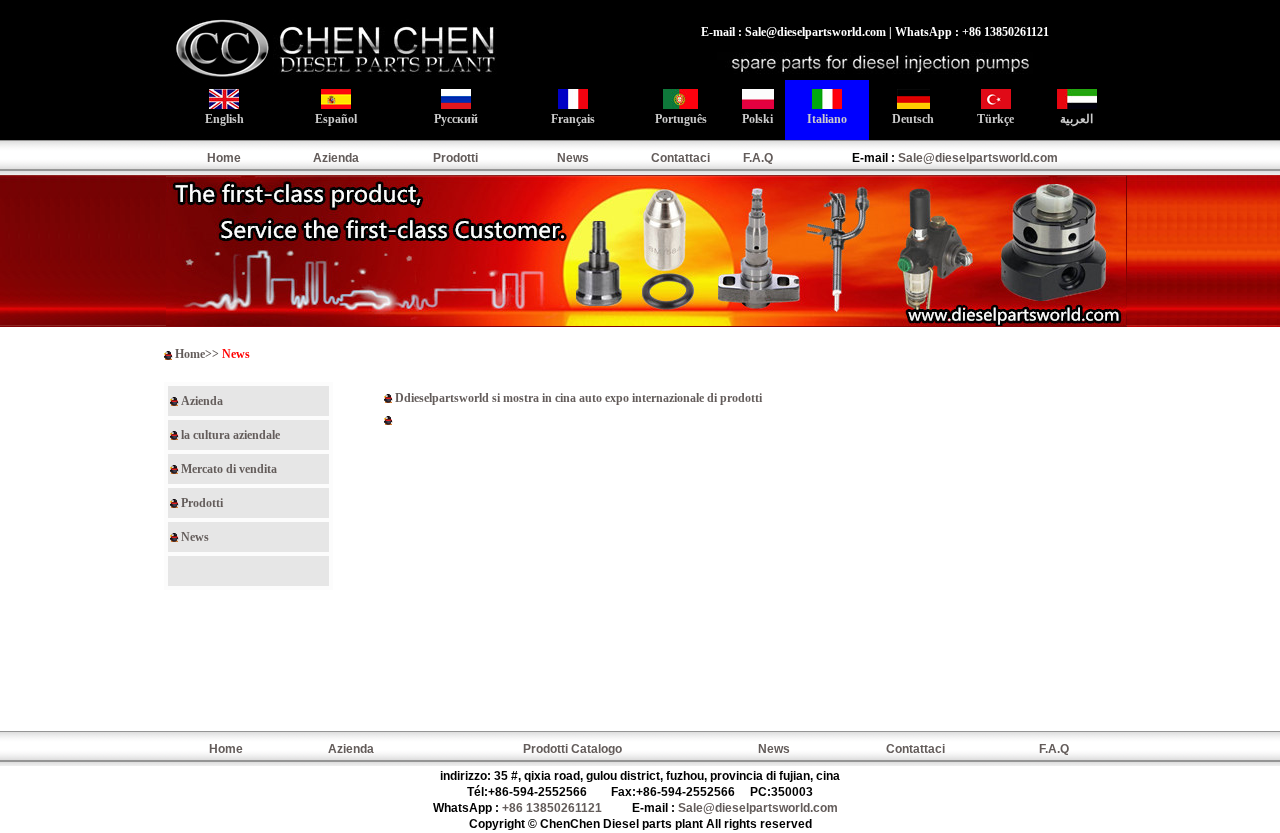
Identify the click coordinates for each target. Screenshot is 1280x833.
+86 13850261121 (552, 808)
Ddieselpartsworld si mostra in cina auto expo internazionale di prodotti (578, 398)
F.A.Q (758, 158)
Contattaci (680, 158)
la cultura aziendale (230, 435)
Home (224, 158)
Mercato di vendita (229, 469)
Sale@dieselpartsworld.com (978, 158)
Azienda (336, 158)
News (573, 158)
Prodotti (455, 158)
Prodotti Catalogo (572, 749)
